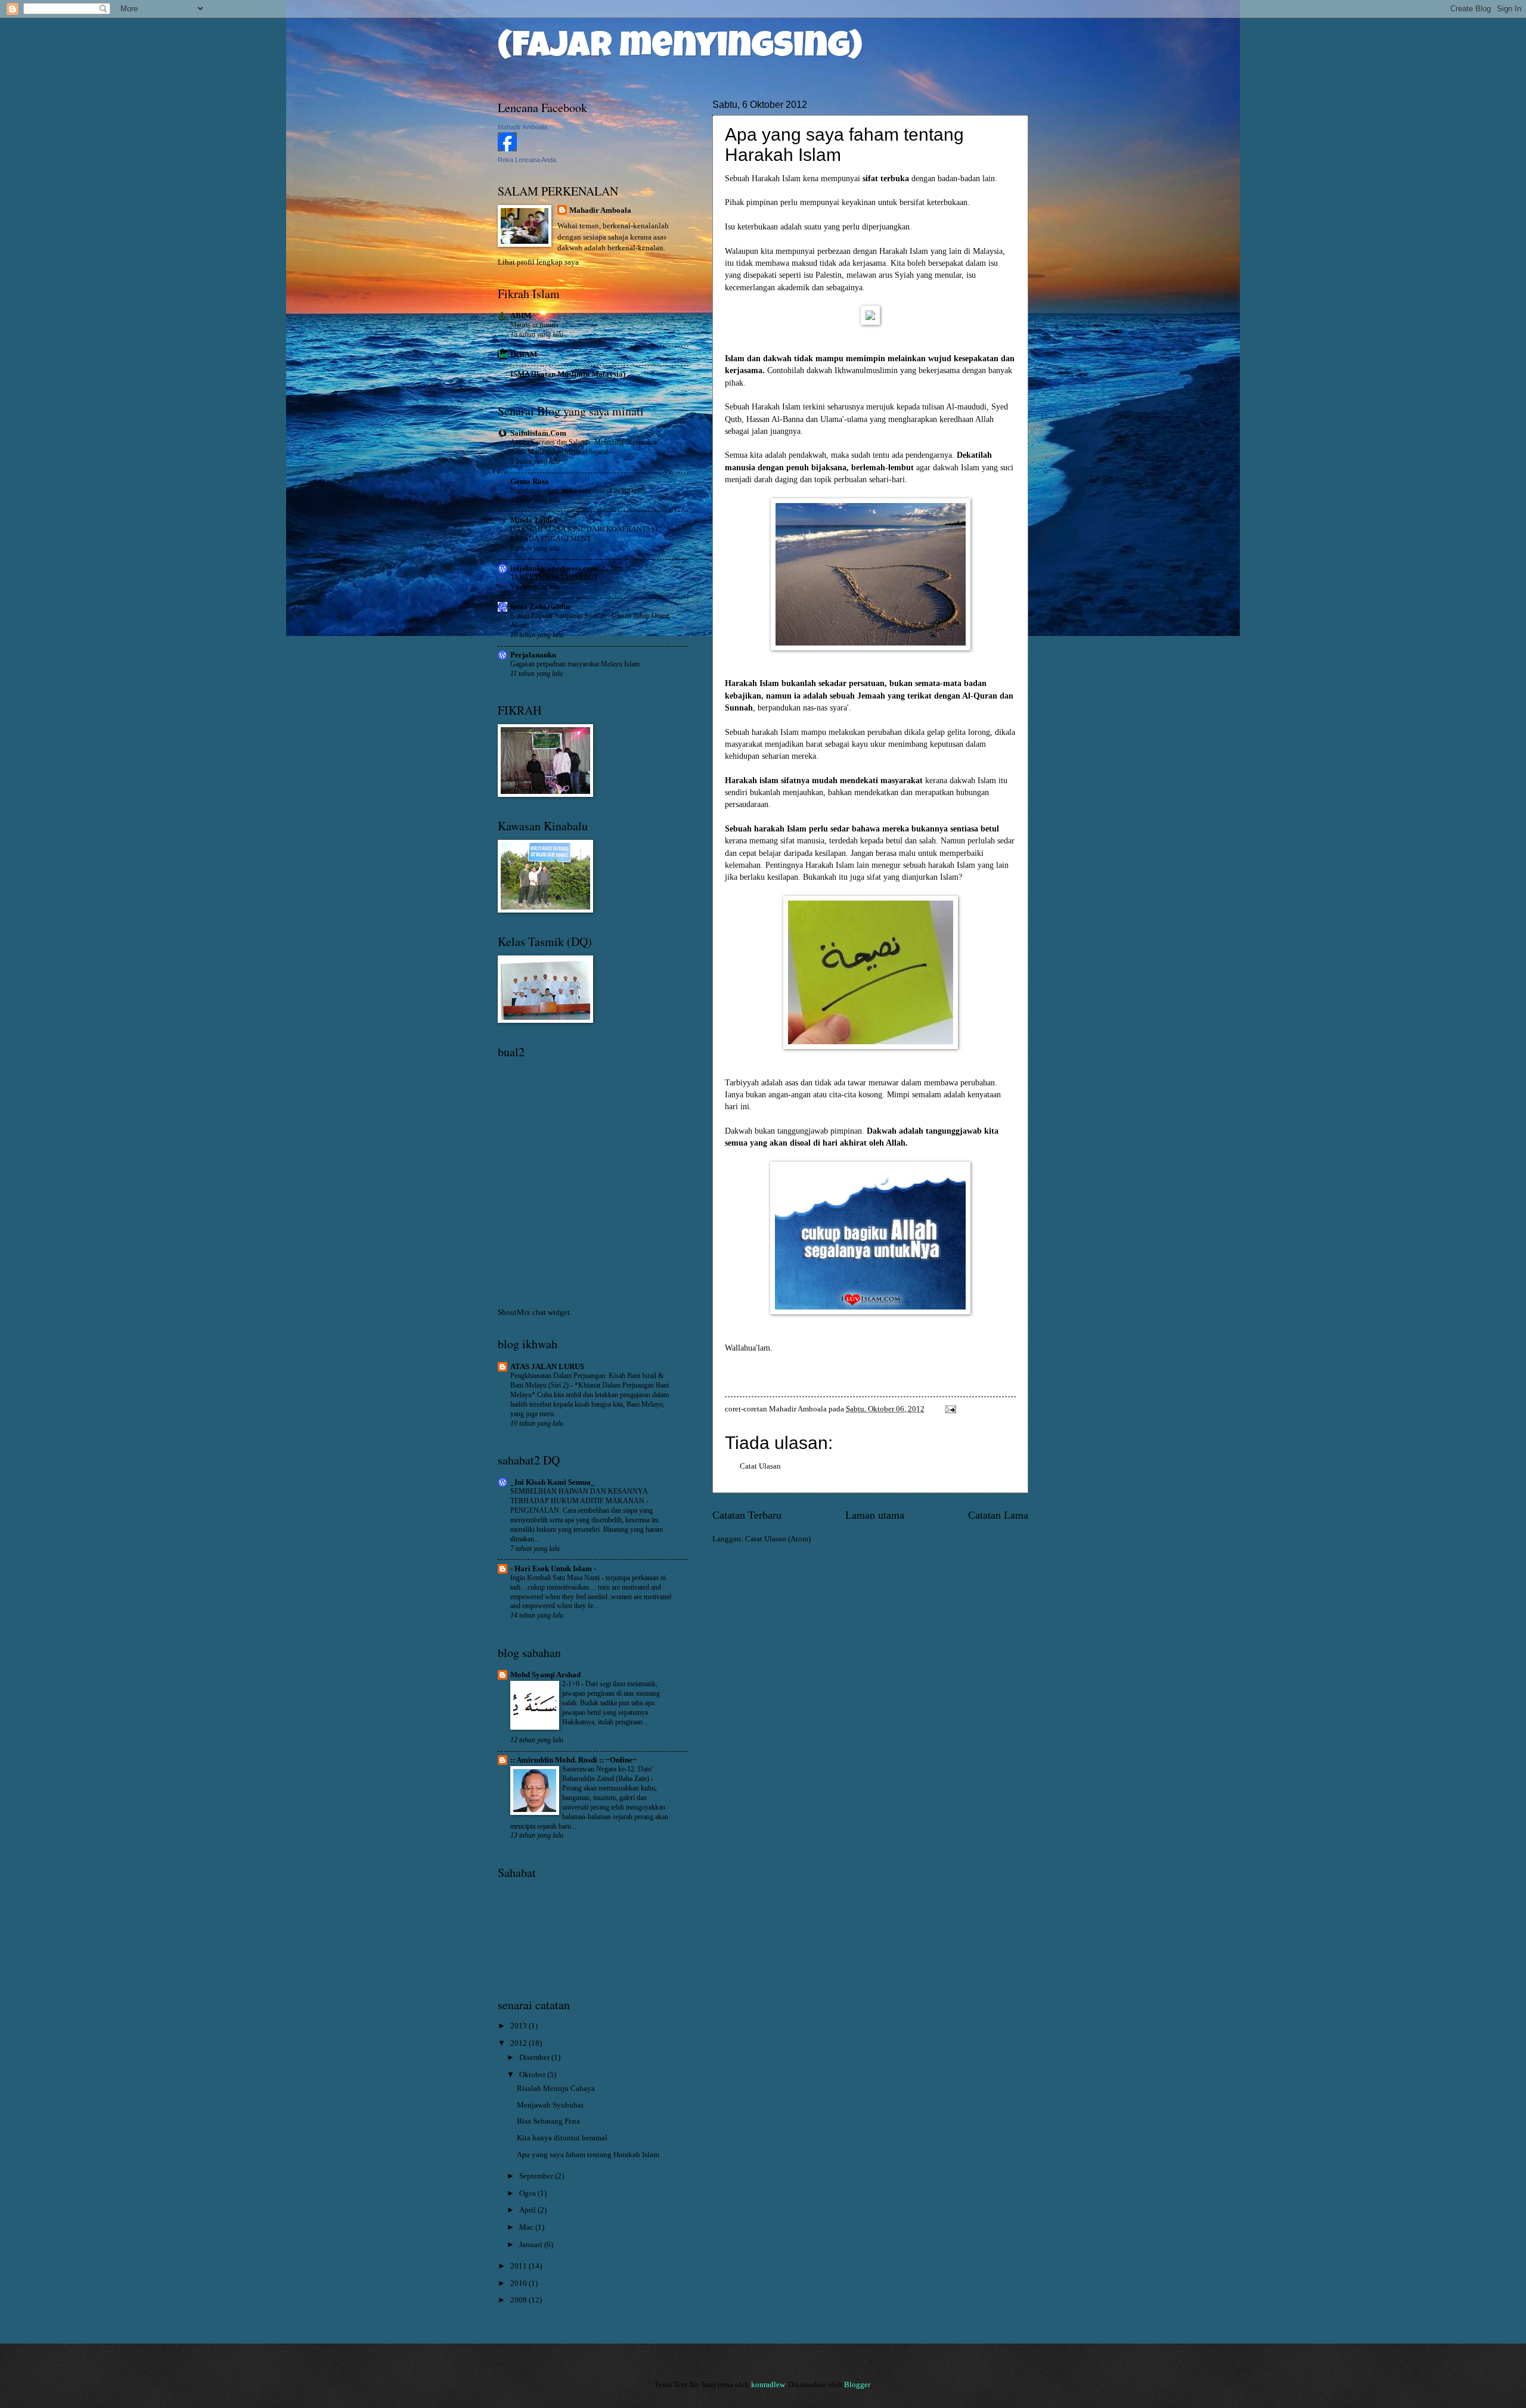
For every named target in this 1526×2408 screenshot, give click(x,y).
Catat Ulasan (760, 1466)
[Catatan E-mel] (950, 1409)
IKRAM (524, 355)
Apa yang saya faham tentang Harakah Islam (588, 2155)
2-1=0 (572, 1684)
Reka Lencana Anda (527, 160)
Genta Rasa (530, 482)
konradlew (768, 2385)
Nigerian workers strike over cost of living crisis (579, 491)
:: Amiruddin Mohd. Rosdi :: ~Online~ (573, 1760)
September (537, 2176)
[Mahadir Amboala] (507, 149)
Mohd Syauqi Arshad (545, 1675)
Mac (527, 2227)
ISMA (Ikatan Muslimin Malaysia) (568, 374)
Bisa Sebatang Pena (548, 2121)
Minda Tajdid (533, 520)
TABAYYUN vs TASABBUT (554, 578)
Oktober (533, 2075)
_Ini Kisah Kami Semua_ (553, 1482)
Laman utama (875, 1515)
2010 (519, 2283)
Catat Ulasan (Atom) (778, 1539)
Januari (532, 2245)
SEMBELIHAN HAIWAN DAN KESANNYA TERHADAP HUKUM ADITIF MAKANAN (579, 1496)
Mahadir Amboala (522, 127)
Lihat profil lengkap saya (538, 262)
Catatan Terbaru (747, 1515)
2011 (519, 2266)
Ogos (528, 2193)
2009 (519, 2300)
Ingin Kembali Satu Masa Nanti (556, 1578)
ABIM (521, 316)
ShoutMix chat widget (534, 1312)
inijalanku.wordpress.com (554, 569)
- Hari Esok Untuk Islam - (553, 1569)
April (528, 2210)
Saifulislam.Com (538, 433)
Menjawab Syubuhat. (551, 2105)
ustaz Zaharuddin (540, 607)
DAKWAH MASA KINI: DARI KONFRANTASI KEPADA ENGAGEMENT (584, 534)
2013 (519, 2026)
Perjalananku (533, 655)
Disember (535, 2058)
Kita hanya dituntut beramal (562, 2138)
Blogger (857, 2385)
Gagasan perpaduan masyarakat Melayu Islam (575, 664)
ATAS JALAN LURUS (547, 1367)
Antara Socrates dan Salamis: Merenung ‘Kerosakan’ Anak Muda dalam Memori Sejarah (585, 447)
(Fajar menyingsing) (680, 49)
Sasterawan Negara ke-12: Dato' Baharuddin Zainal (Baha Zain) (607, 1774)
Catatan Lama (998, 1515)
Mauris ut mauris (534, 325)
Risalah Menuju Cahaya (556, 2089)
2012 (519, 2043)
